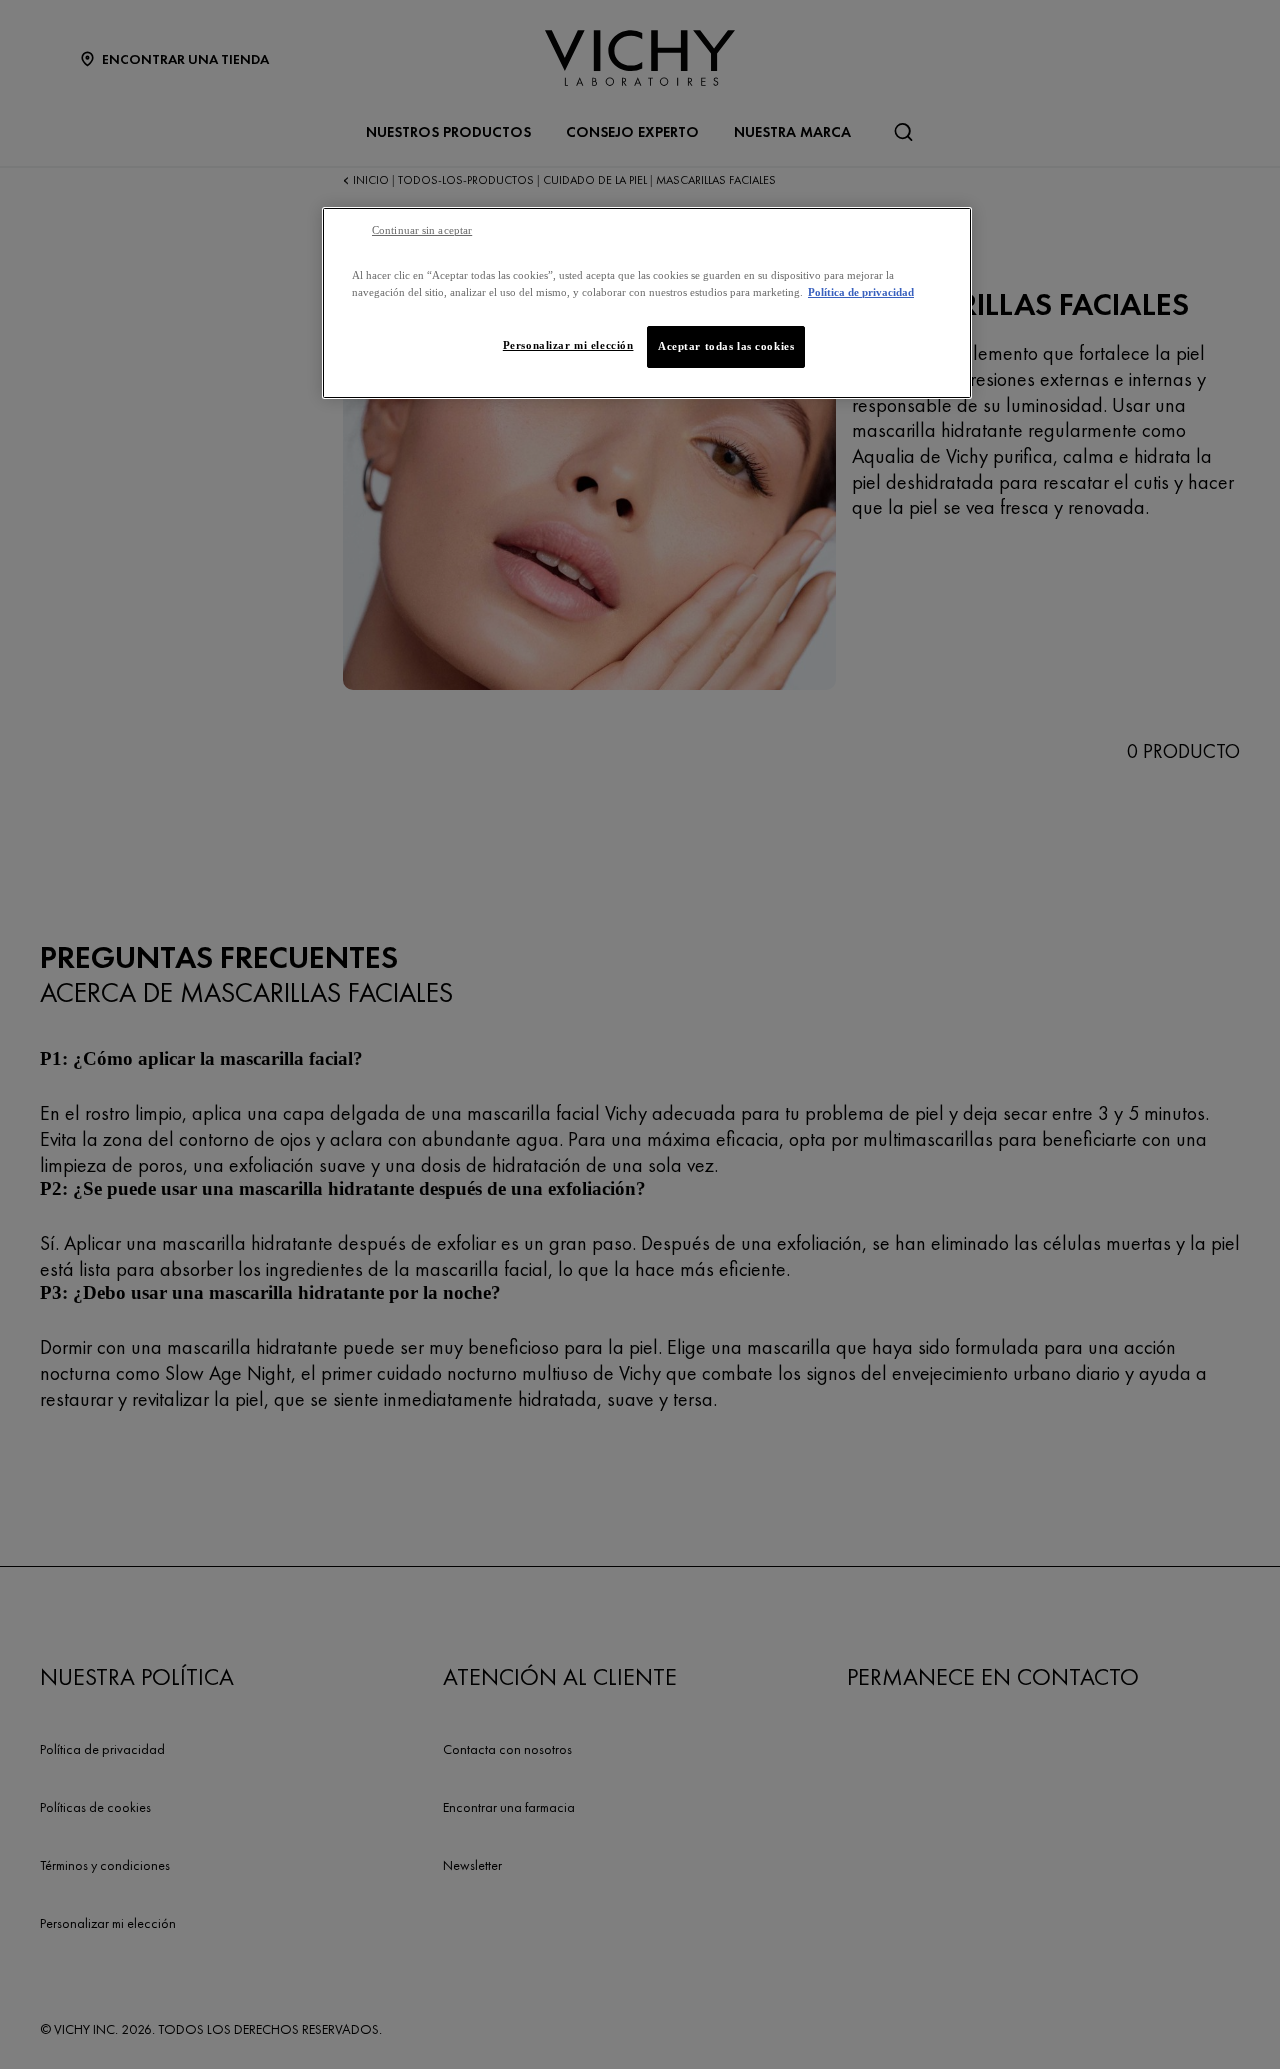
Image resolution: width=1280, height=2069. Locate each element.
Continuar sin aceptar (422, 230)
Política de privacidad (861, 292)
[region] (647, 303)
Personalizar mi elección (568, 345)
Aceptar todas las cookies (726, 346)
